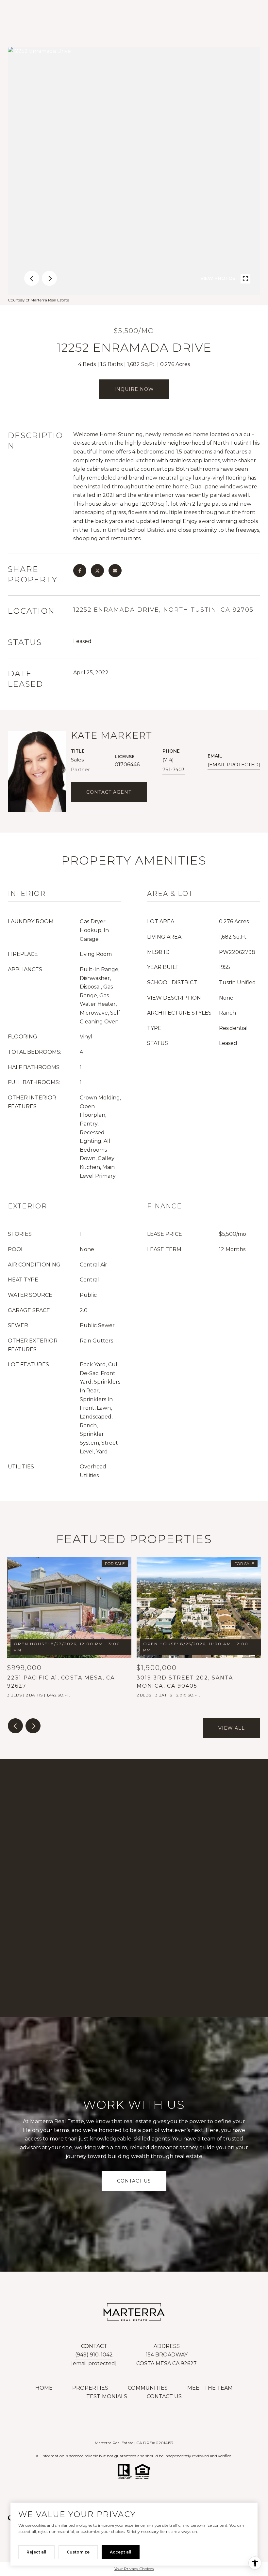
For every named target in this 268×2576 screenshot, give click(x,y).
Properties (90, 2388)
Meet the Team (210, 2388)
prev (32, 278)
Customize (78, 2552)
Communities (148, 2388)
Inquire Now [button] (134, 389)
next (49, 278)
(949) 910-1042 (94, 2355)
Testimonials (107, 2396)
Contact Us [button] (134, 2181)
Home (44, 2388)
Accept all (121, 2552)
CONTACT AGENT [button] (109, 792)
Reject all (36, 2552)
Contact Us (164, 2396)
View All (232, 1728)
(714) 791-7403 (174, 765)
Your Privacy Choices (134, 2569)
